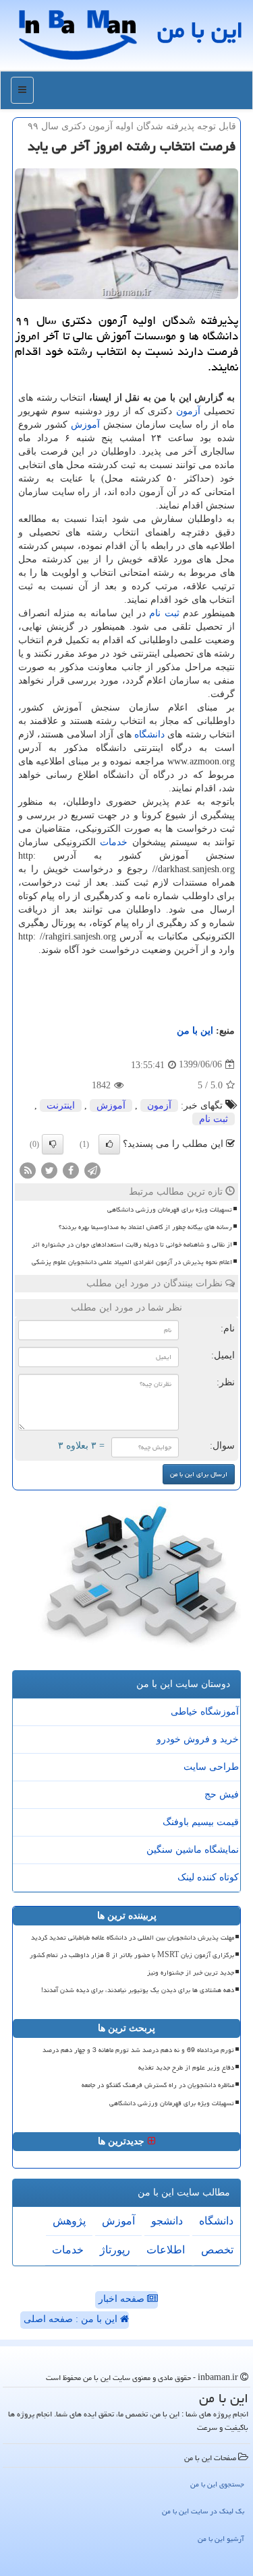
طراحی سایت (211, 1767)
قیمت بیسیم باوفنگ (201, 1822)
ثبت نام (164, 613)
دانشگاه (149, 734)
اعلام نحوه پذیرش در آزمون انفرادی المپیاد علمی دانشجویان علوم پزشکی (132, 1262)
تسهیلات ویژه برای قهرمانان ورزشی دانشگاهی (170, 1210)
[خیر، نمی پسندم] (53, 1144)
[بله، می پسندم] (109, 1144)
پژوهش (69, 2221)
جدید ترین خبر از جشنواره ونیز (191, 1973)
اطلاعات (166, 2250)
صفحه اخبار (123, 2299)
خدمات (114, 842)
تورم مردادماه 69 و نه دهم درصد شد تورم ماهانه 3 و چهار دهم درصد (138, 2050)
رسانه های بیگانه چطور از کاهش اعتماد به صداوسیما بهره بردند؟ (145, 1227)
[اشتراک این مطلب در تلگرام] (92, 1169)
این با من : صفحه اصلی (72, 2319)
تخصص (217, 2250)
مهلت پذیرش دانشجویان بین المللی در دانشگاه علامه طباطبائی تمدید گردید (133, 1938)
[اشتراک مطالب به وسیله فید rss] (28, 1169)
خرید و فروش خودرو (198, 1739)
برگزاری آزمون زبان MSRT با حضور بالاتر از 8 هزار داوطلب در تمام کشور (132, 1955)
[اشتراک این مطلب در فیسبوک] (71, 1169)
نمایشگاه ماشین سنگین (193, 1850)
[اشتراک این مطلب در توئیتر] (49, 1169)
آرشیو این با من (221, 2539)
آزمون (188, 411)
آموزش (85, 425)
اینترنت (61, 1105)
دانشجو (167, 2221)
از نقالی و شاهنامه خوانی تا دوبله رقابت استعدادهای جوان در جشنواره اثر (132, 1245)
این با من (200, 30)
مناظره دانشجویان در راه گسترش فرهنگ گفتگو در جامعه (158, 2085)
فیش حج (222, 1794)
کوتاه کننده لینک (208, 1877)
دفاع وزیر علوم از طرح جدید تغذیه (186, 2068)
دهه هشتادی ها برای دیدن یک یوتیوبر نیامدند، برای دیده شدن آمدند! (138, 1990)
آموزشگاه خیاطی (205, 1712)
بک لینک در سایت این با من (203, 2511)
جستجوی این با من (217, 2484)
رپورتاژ (115, 2250)
